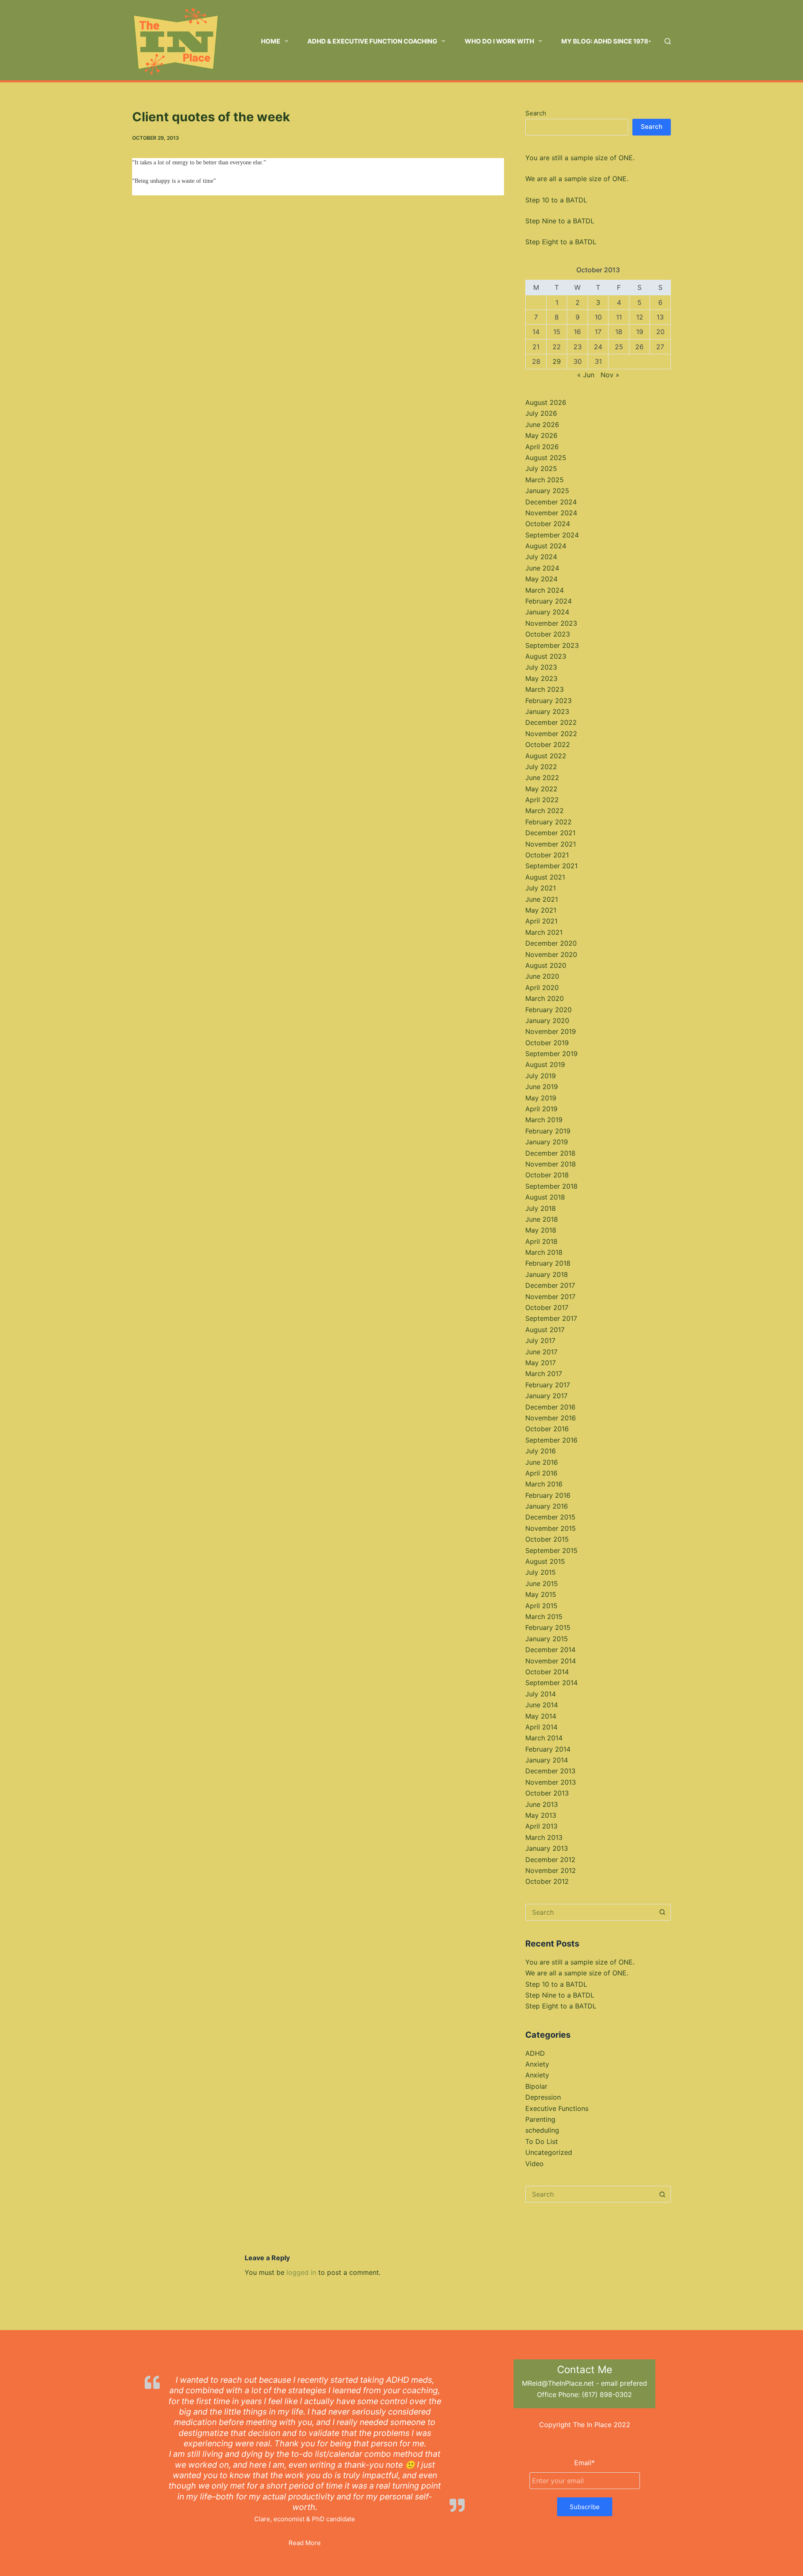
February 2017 (548, 1385)
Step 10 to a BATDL (556, 200)
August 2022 (546, 756)
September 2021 (551, 866)
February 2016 (548, 1495)
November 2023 (551, 623)
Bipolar (536, 2086)
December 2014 (550, 1650)
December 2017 (550, 1285)
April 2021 (541, 921)
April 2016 (541, 1473)
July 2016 (541, 1451)
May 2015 (541, 1594)
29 (557, 361)
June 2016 (542, 1462)
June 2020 (542, 976)
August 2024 (546, 546)
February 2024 (549, 601)
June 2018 (542, 1219)
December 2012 (550, 1860)
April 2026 (542, 447)
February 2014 (548, 1749)
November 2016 (551, 1418)
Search (536, 113)
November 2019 (551, 1031)
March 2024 (545, 590)
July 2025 (541, 468)
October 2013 (547, 1793)
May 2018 (541, 1230)
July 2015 (541, 1572)
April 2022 (542, 800)
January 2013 (547, 1848)
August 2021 (545, 877)
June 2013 (542, 1804)
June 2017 (541, 1352)
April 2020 (542, 987)
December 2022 (551, 722)
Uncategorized (549, 2152)
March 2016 (544, 1484)
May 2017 (541, 1363)
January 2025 (547, 491)
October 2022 (548, 744)
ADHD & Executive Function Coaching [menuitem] (372, 41)
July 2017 (540, 1340)
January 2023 (547, 711)
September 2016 (551, 1440)
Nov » (610, 375)
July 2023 (541, 667)
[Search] (668, 41)
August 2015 (545, 1561)
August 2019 (545, 1064)
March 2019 (544, 1120)
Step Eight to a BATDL (561, 242)
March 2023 (545, 689)
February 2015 (548, 1627)
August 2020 (546, 965)
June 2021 (542, 899)
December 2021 (550, 833)
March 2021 (544, 932)
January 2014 (547, 1760)
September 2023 (552, 645)
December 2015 (550, 1517)
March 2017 (544, 1374)
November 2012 (551, 1870)
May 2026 (541, 435)
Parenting (540, 2119)
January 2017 (546, 1396)
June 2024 (542, 568)
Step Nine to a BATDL (560, 221)
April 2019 (541, 1109)
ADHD (535, 2053)
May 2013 (541, 1815)
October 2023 (548, 634)
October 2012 (547, 1881)
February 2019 (548, 1131)
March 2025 (545, 480)
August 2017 (545, 1330)
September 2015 (551, 1550)
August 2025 (546, 458)
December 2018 (550, 1153)
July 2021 (541, 888)
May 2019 (541, 1098)
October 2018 (547, 1175)
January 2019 (547, 1142)
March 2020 (545, 998)
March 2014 (544, 1738)
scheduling (542, 2130)
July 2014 (541, 1694)
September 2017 (551, 1318)
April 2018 (541, 1241)
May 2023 (541, 678)
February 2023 (549, 701)
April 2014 (541, 1727)
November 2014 (551, 1661)
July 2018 (541, 1208)
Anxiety (537, 2064)
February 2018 (548, 1263)
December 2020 (551, 943)
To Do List (542, 2141)
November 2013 (551, 1782)
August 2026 (546, 402)
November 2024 (551, 513)
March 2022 (545, 811)
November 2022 (551, 734)
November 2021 (551, 844)
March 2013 (544, 1837)
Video (534, 2164)
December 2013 (550, 1771)
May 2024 (541, 579)
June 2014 (542, 1705)
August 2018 (545, 1197)
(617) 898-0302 (607, 2394)
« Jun (586, 375)
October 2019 (547, 1043)
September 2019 (551, 1054)
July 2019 (541, 1076)
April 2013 (541, 1826)
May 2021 (541, 910)
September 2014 (551, 1683)
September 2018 (551, 1186)
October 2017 (547, 1307)
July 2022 (541, 767)
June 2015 (542, 1583)
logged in (301, 2272)
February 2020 (549, 1010)
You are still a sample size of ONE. (580, 158)
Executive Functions (557, 2108)
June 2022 (542, 778)
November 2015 (551, 1528)
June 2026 (542, 425)
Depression (543, 2097)
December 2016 (550, 1407)
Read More (305, 2543)
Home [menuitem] (271, 41)
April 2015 (541, 1606)
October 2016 (547, 1429)
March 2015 (544, 1617)
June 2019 (542, 1087)
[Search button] (662, 1912)
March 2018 (544, 1252)
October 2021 (547, 855)
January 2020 (547, 1021)
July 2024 (541, 557)
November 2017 (550, 1297)
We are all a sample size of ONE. (577, 179)
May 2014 (541, 1716)
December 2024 (551, 502)
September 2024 (552, 535)
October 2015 (547, 1539)
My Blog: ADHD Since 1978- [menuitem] (606, 41)
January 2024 (547, 612)
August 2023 (546, 656)
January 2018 (547, 1274)
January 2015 (547, 1639)
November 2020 (551, 954)
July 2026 (541, 413)
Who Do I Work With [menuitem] (499, 41)
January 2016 (547, 1506)
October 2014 (547, 1672)
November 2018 (551, 1164)
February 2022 (549, 822)
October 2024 (548, 524)
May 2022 (541, 789)
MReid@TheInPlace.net (558, 2383)
